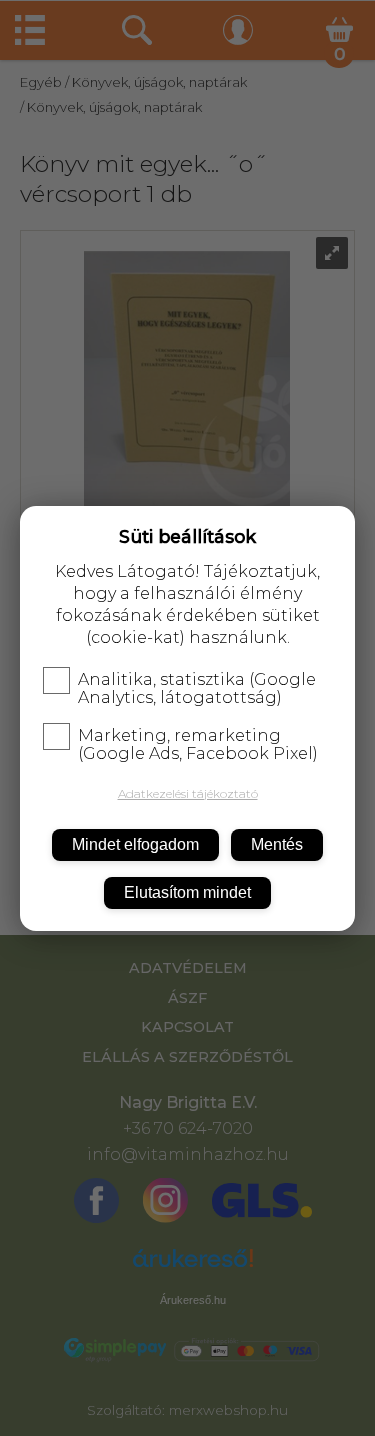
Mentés (277, 844)
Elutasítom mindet (187, 892)
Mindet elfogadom (135, 844)
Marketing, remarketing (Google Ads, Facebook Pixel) (198, 745)
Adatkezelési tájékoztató (188, 793)
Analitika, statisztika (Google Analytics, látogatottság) (197, 689)
